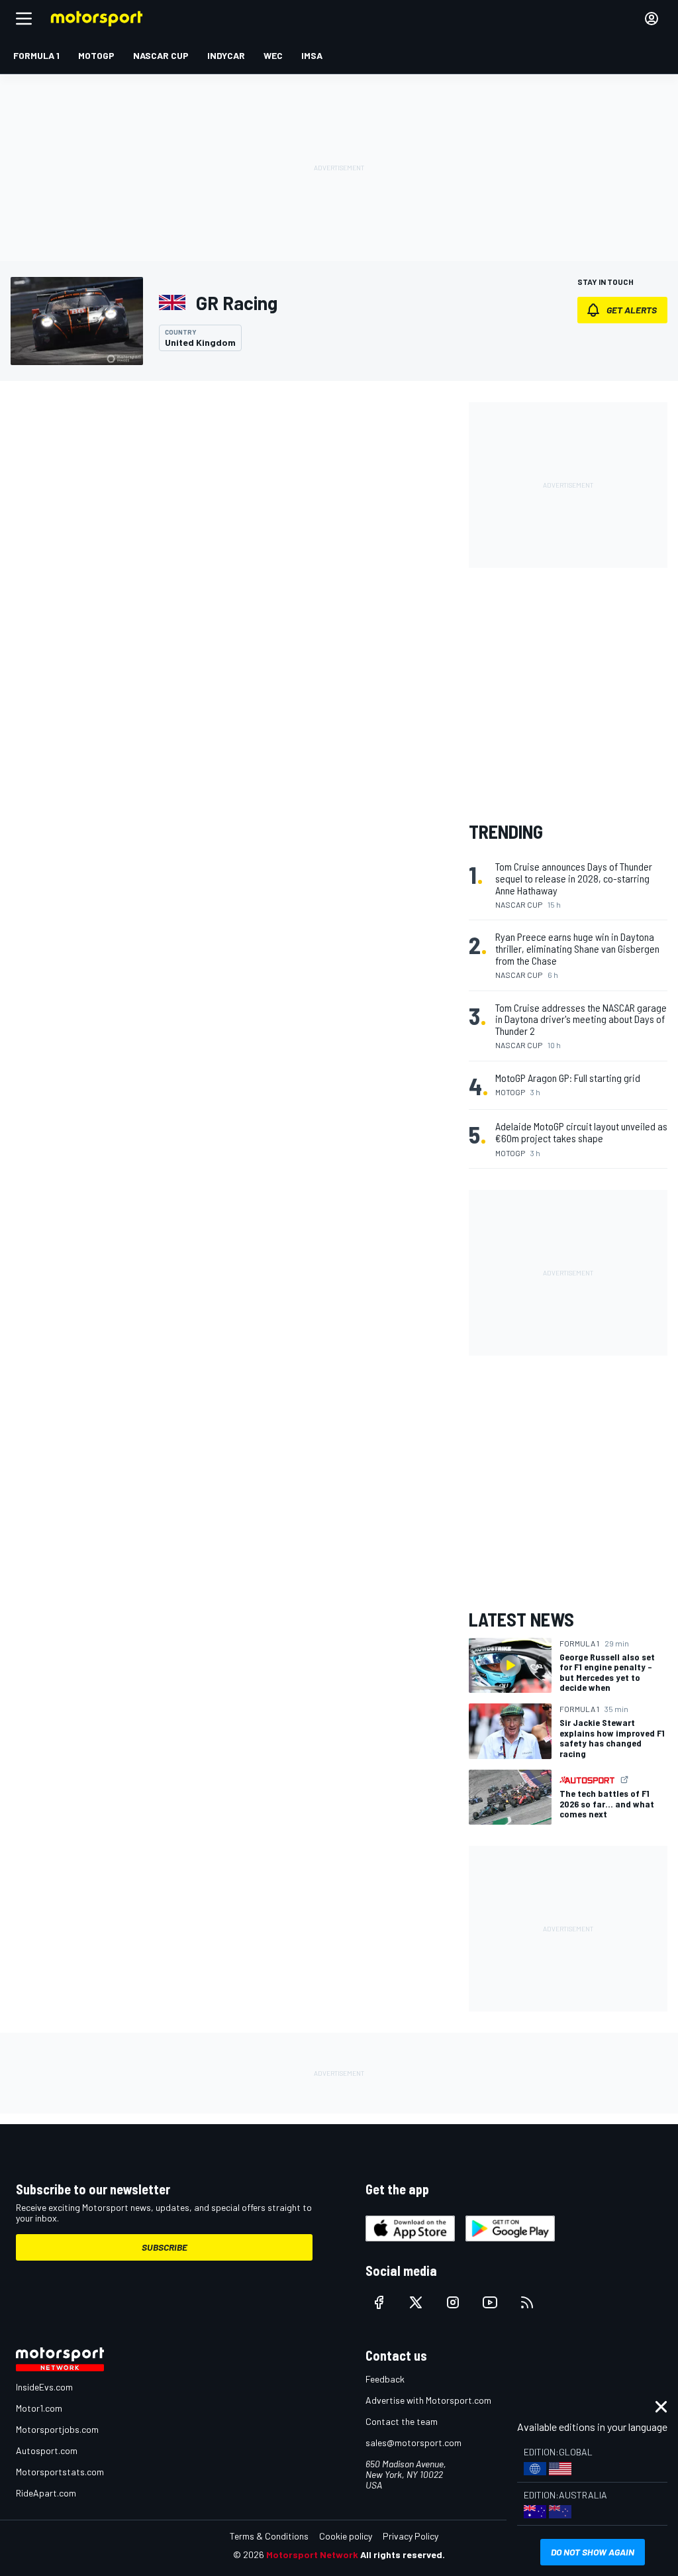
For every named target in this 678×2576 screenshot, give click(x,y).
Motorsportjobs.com (57, 2429)
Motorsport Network (312, 2554)
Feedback (385, 2379)
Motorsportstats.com (60, 2472)
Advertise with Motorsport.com (428, 2400)
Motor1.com (39, 2408)
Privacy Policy (411, 2536)
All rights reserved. (403, 2554)
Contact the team (402, 2421)
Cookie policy (346, 2536)
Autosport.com (47, 2450)
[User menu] (652, 19)
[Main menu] (24, 19)
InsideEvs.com (44, 2387)
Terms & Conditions (269, 2536)
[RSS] (527, 2302)
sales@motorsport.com (413, 2442)
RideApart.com (46, 2493)
